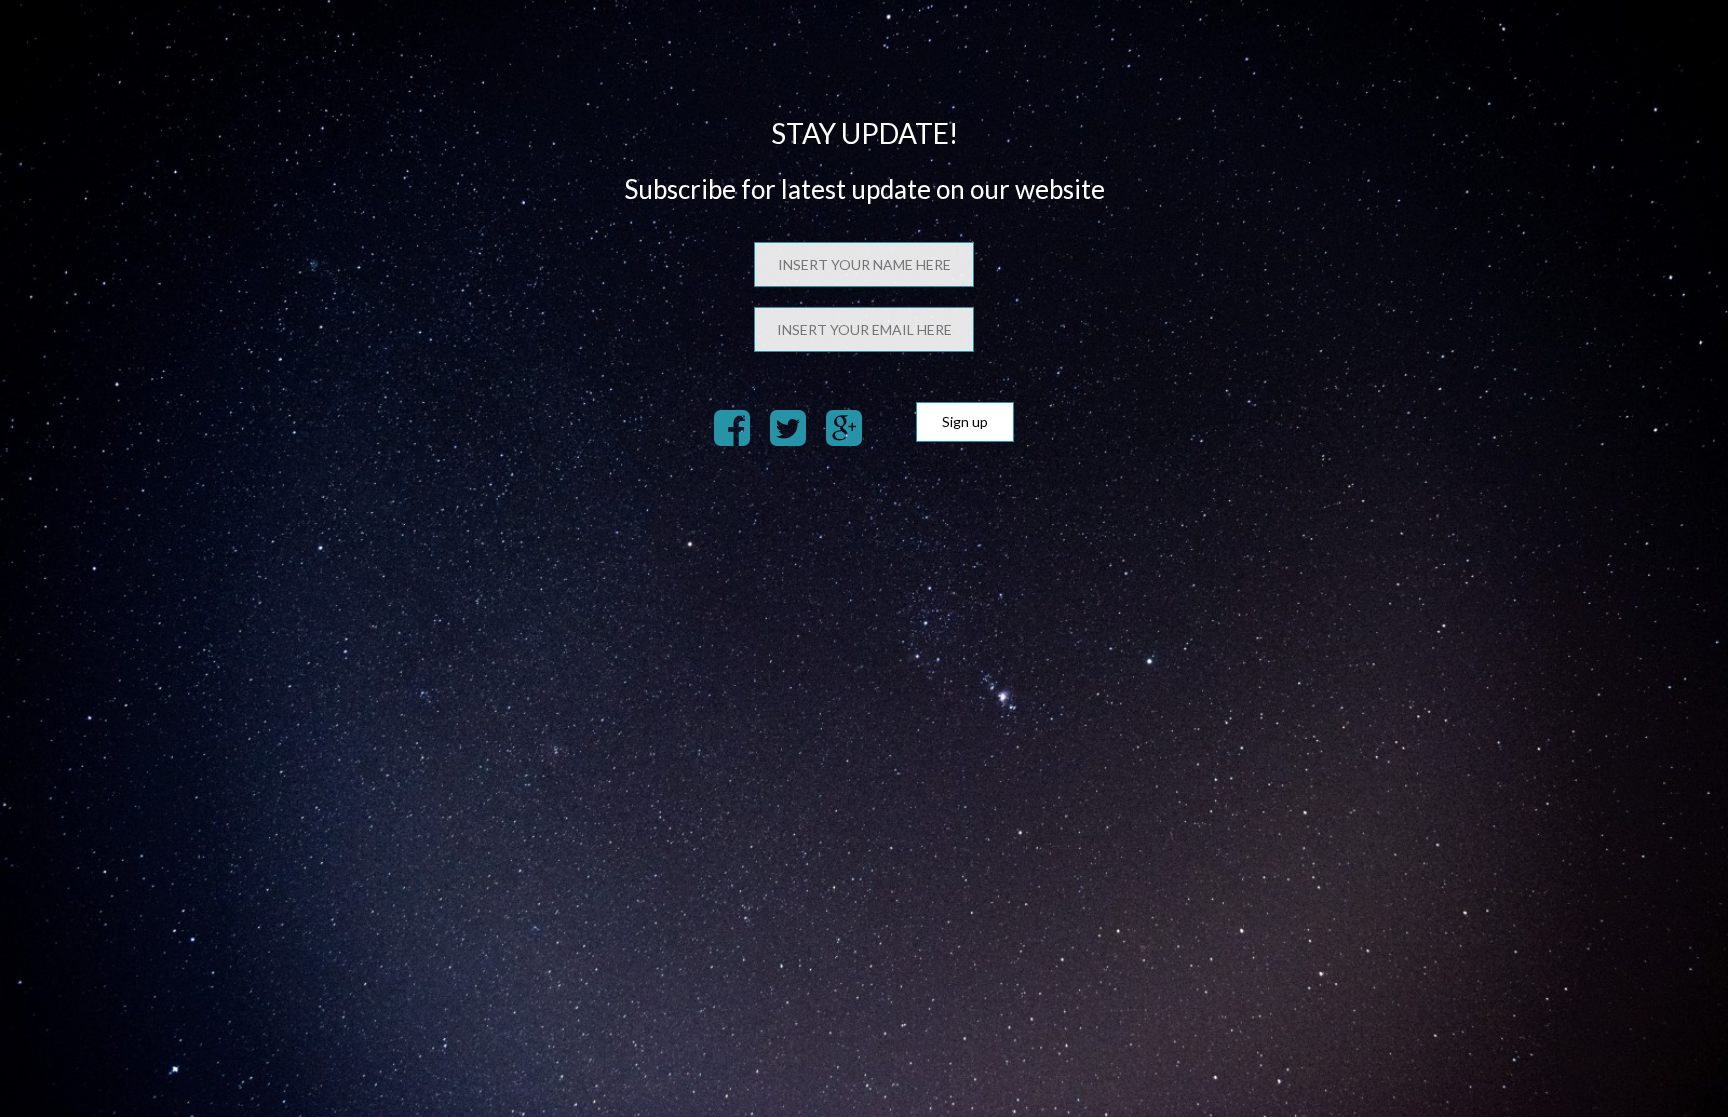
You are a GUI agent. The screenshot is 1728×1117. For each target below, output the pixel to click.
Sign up (965, 421)
